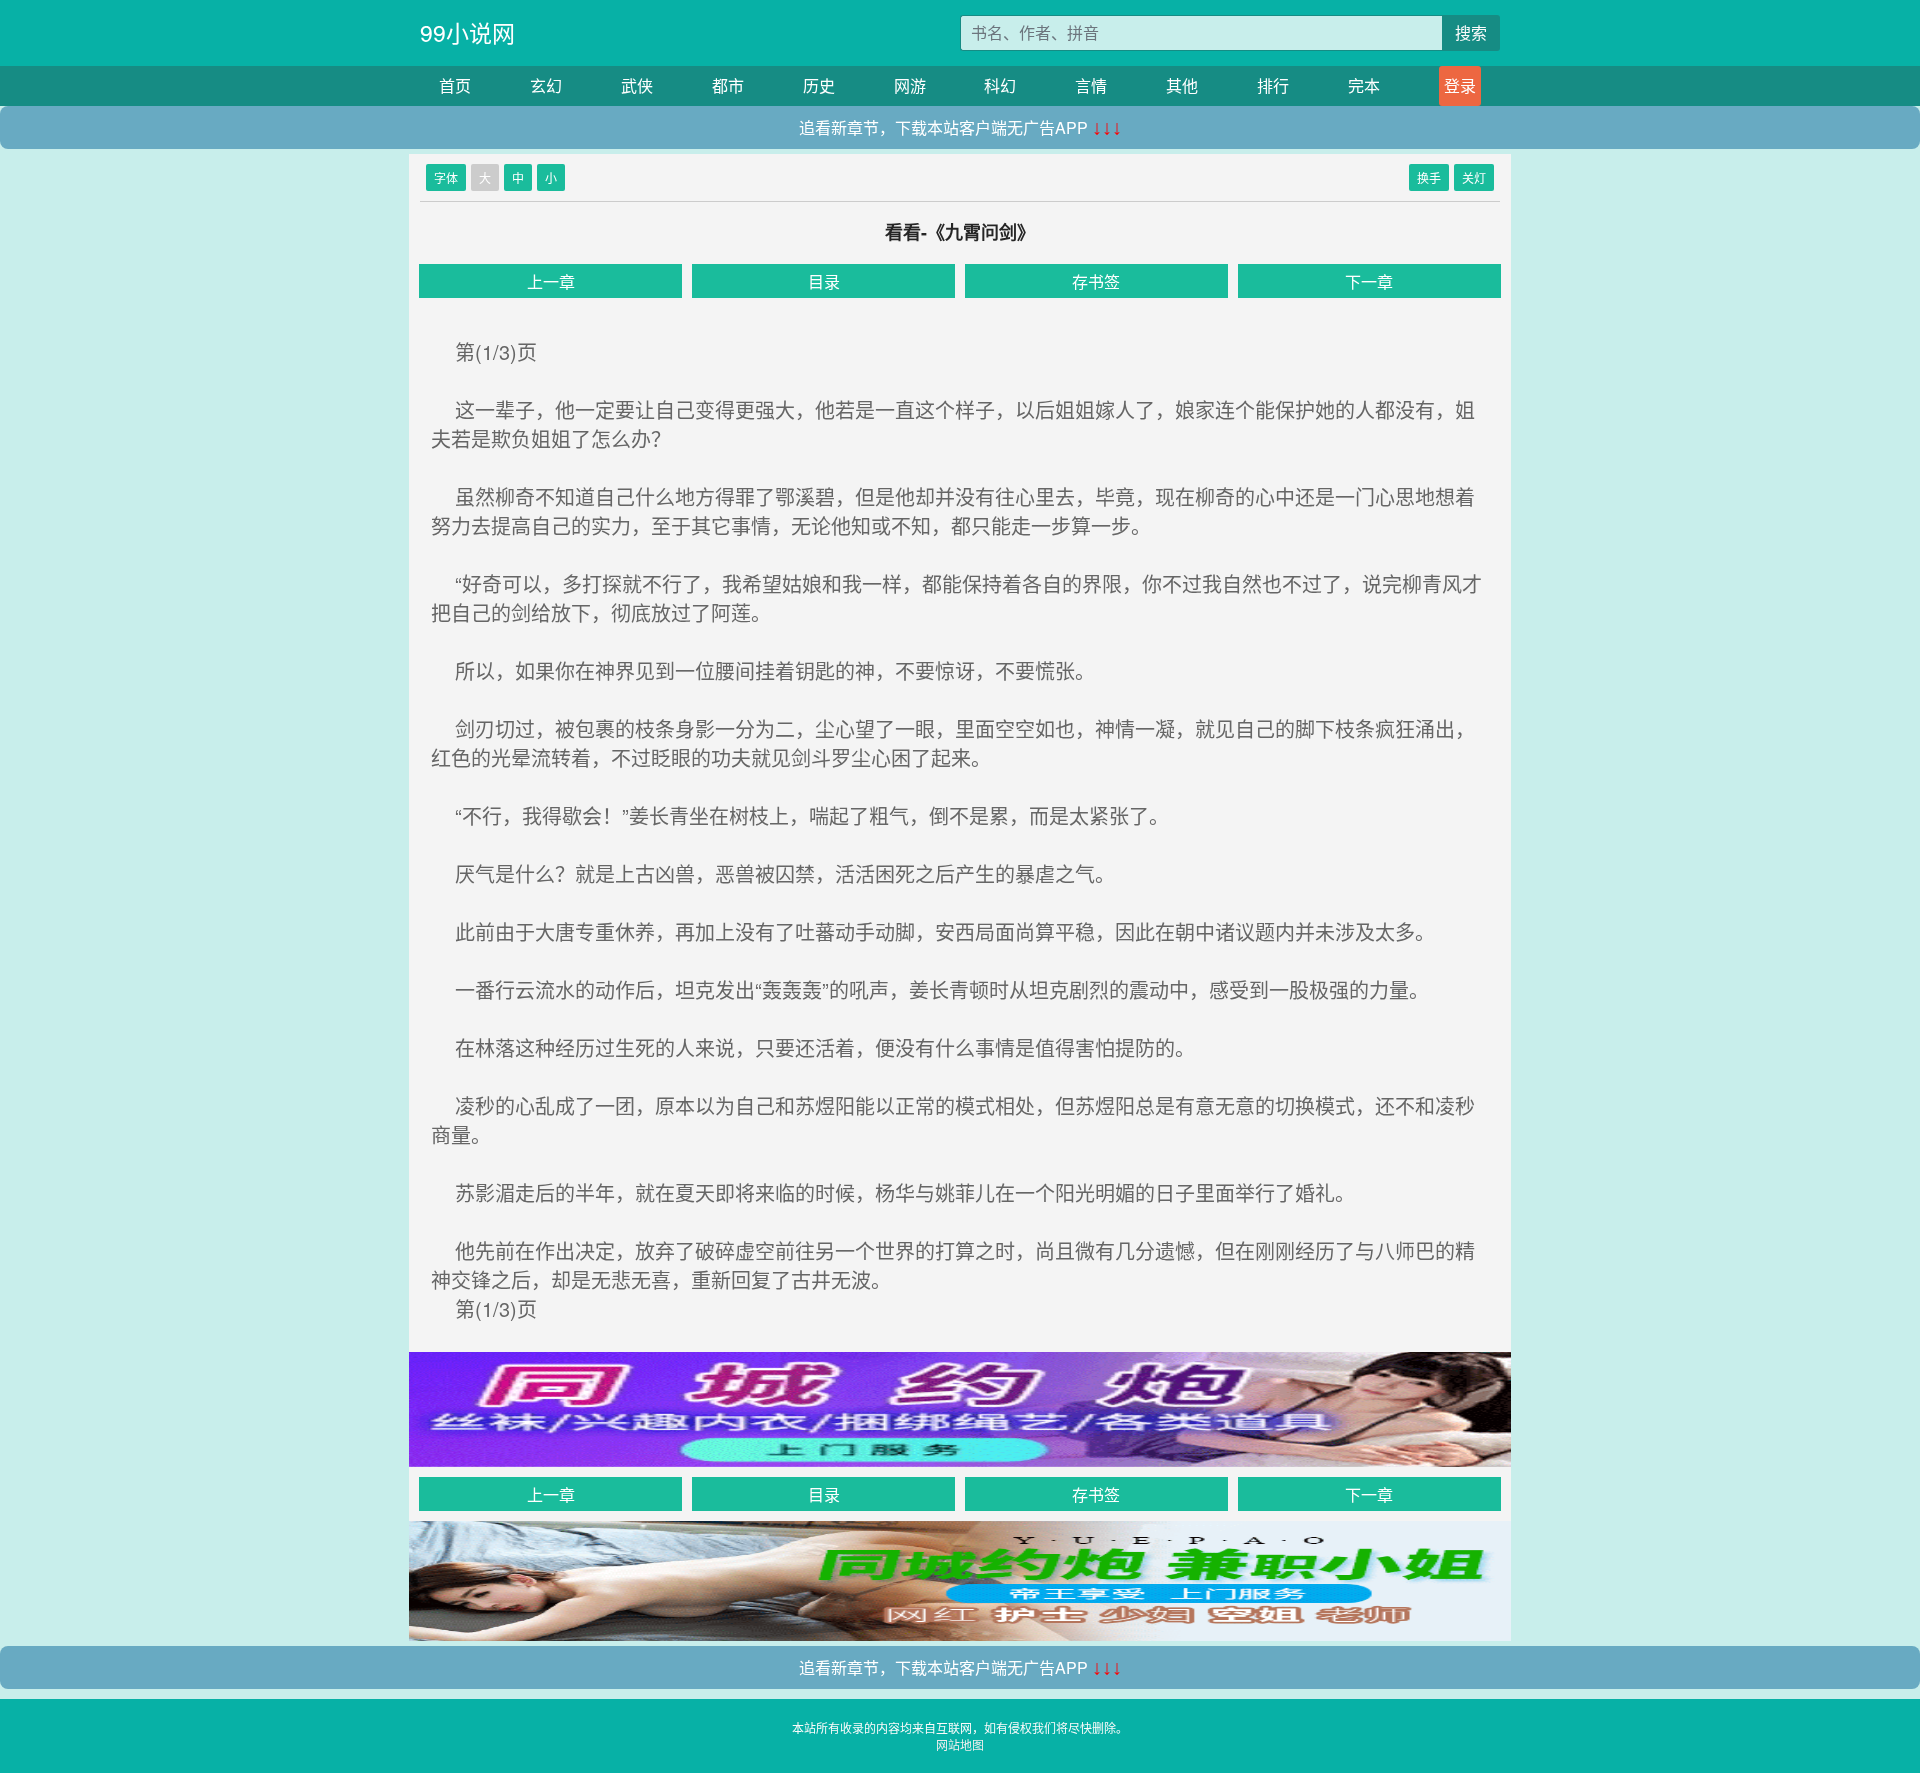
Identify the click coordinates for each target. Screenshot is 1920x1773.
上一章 (551, 281)
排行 (1273, 85)
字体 (446, 177)
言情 (1091, 85)
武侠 (637, 85)
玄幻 (546, 85)
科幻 (1000, 85)
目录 (824, 281)
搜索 (1471, 32)
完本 (1364, 85)
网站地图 (960, 1744)
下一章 (1369, 281)
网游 (910, 85)
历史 (819, 85)
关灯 (1474, 177)
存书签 (1096, 281)
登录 (1460, 85)
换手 (1429, 177)
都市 (728, 85)
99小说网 (467, 32)
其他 (1182, 85)
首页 (455, 85)
